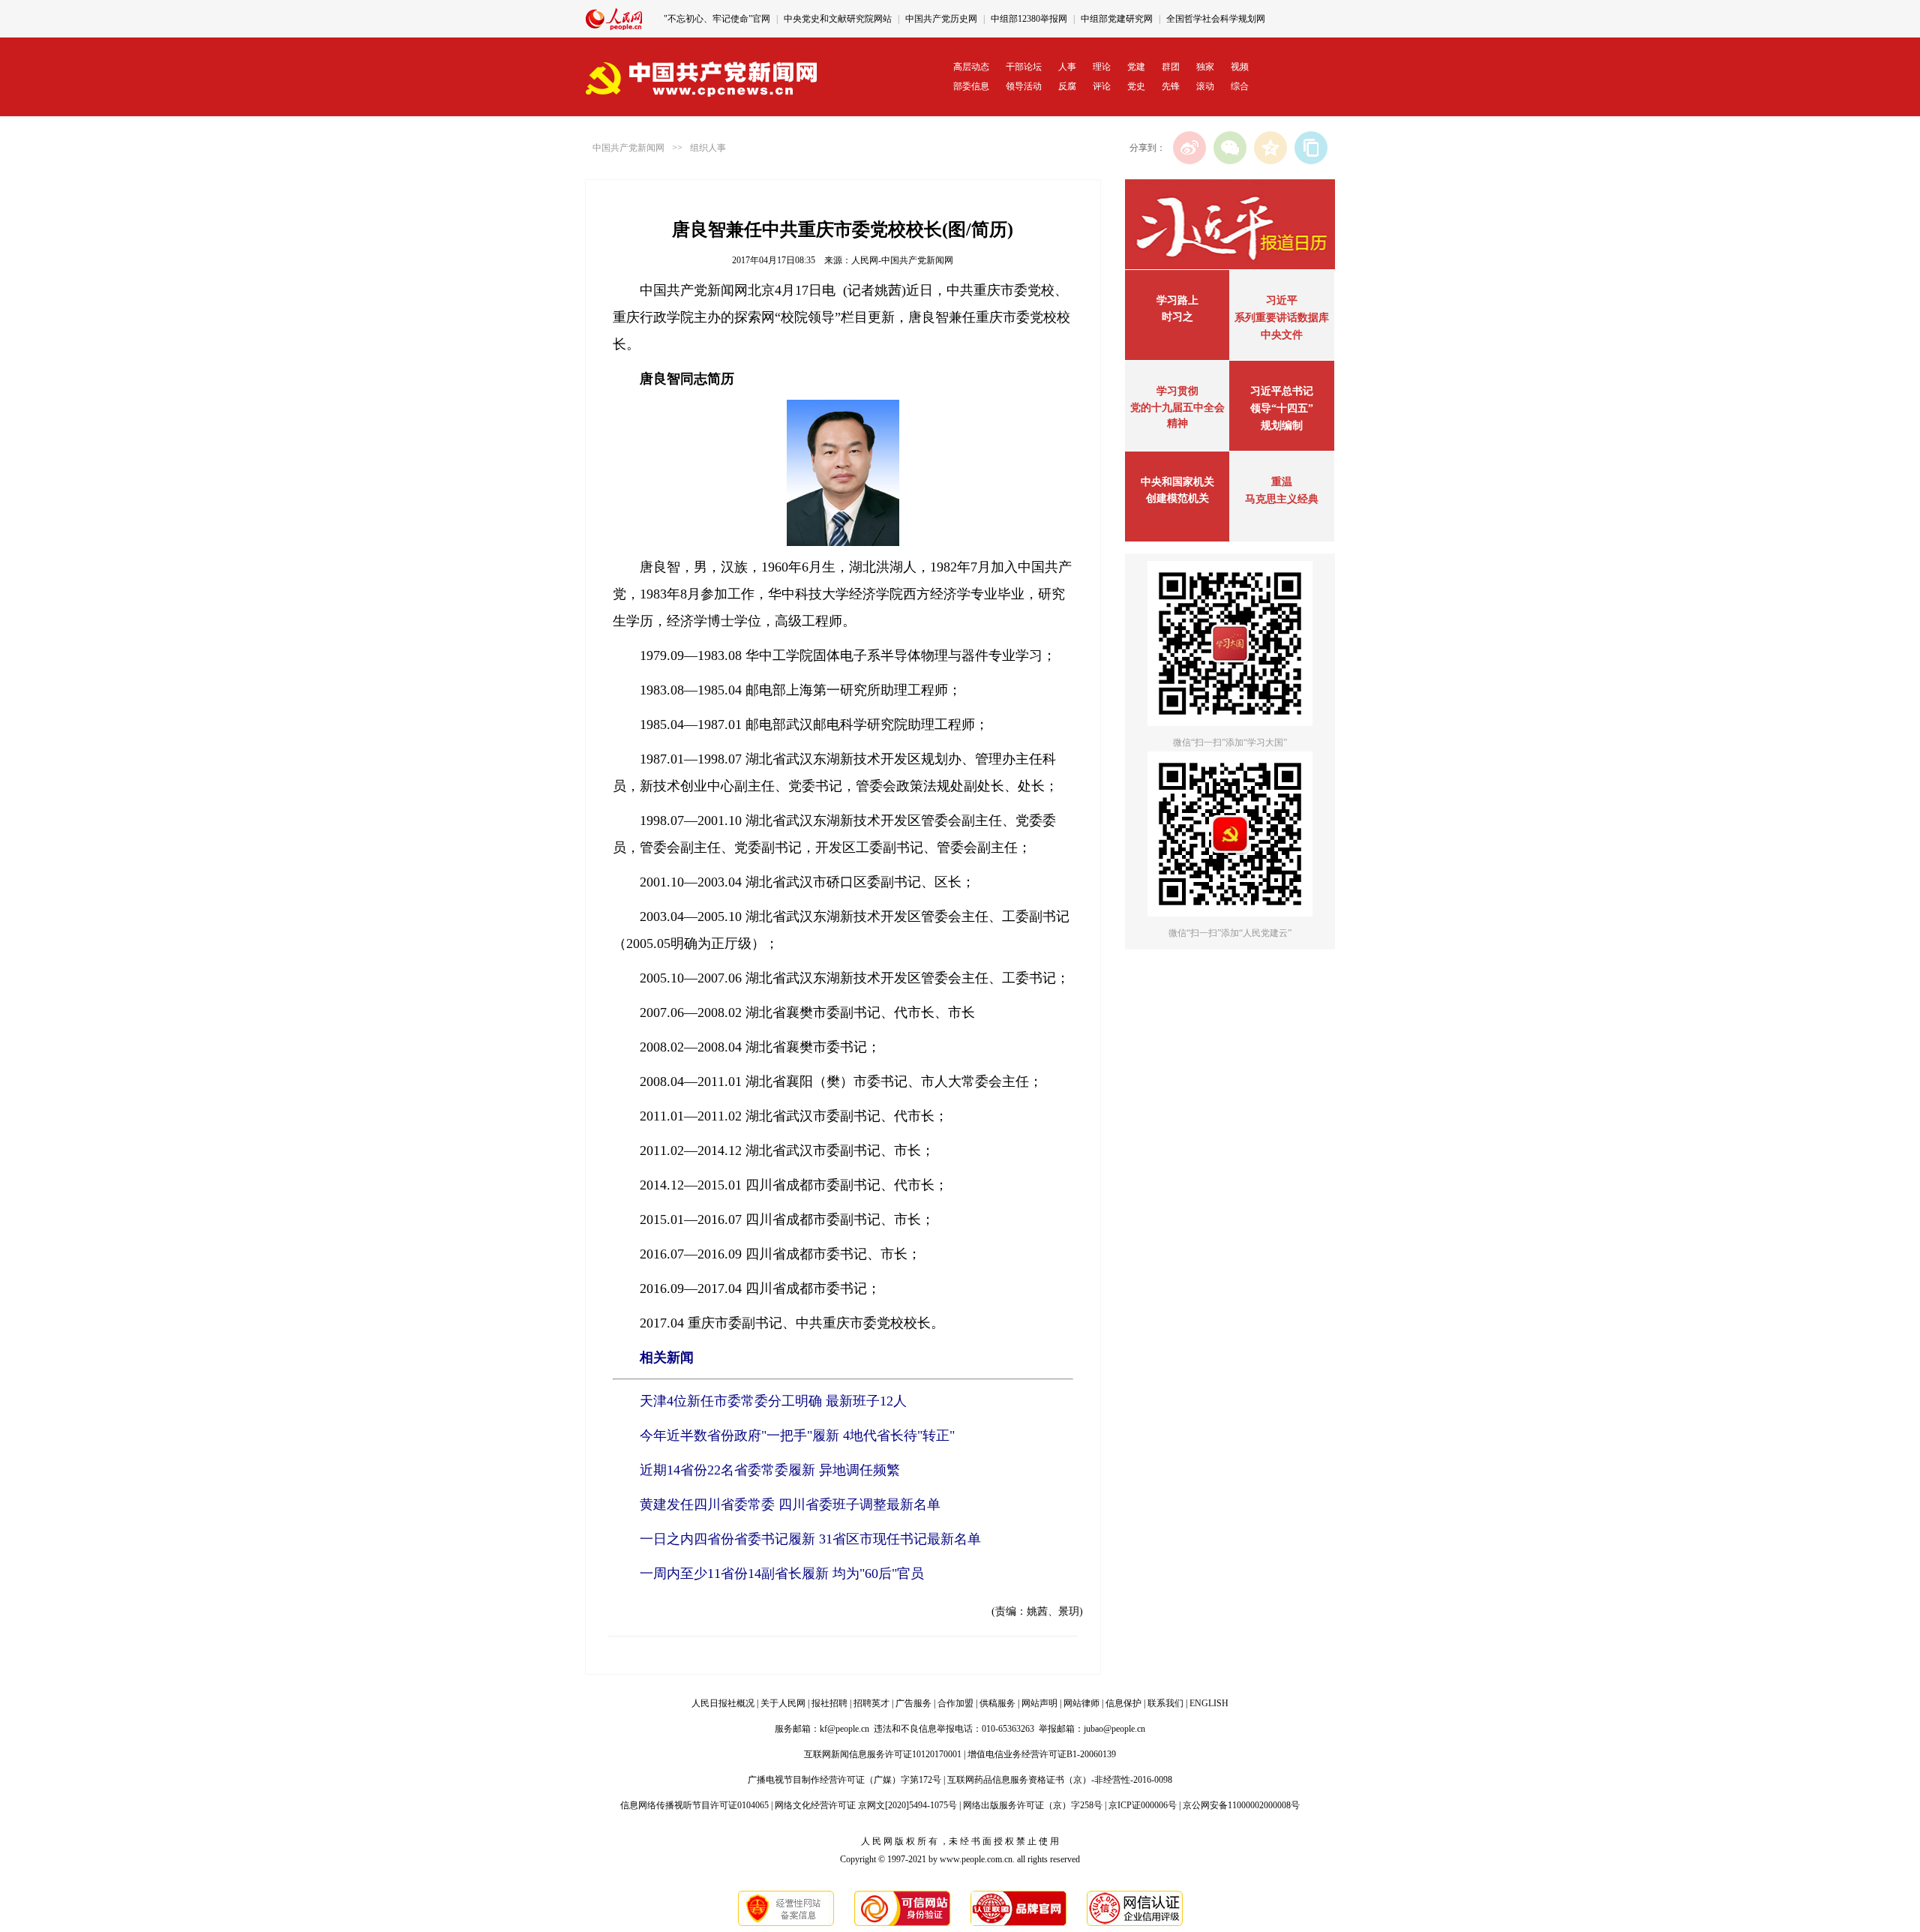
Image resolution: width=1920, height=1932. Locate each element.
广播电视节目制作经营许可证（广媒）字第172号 (844, 1780)
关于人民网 (783, 1703)
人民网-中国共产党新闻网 (902, 260)
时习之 (1177, 317)
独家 (1205, 67)
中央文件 (1282, 335)
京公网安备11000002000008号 (1241, 1805)
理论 (1102, 67)
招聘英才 (871, 1703)
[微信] (1230, 148)
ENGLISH (1209, 1703)
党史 (1136, 86)
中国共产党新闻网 (628, 148)
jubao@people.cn (1114, 1729)
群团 (1171, 67)
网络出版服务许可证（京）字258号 (1033, 1805)
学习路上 (1177, 300)
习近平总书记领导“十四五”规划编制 (1282, 408)
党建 (1136, 67)
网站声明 (1039, 1703)
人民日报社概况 (723, 1703)
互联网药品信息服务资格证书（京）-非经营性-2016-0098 (1060, 1780)
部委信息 (971, 86)
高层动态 (971, 67)
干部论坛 (1024, 67)
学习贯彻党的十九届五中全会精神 (1177, 407)
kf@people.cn (844, 1729)
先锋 (1171, 86)
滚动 (1205, 86)
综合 (1240, 86)
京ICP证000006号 (1143, 1805)
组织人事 (708, 148)
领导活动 (1024, 86)
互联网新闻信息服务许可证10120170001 (883, 1754)
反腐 (1067, 86)
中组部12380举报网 (1029, 19)
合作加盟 (955, 1703)
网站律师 (1081, 1703)
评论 (1102, 86)
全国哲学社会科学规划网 (1216, 19)
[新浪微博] (1189, 148)
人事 (1067, 67)
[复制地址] (1311, 148)
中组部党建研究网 (1117, 19)
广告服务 (913, 1703)
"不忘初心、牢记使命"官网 (717, 19)
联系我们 (1165, 1703)
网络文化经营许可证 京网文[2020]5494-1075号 (866, 1805)
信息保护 (1123, 1703)
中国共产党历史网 (941, 19)
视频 (1240, 67)
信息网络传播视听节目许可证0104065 (694, 1805)
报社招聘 (829, 1703)
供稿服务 (997, 1703)
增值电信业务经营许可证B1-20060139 (1042, 1754)
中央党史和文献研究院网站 (838, 19)
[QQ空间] (1270, 148)
